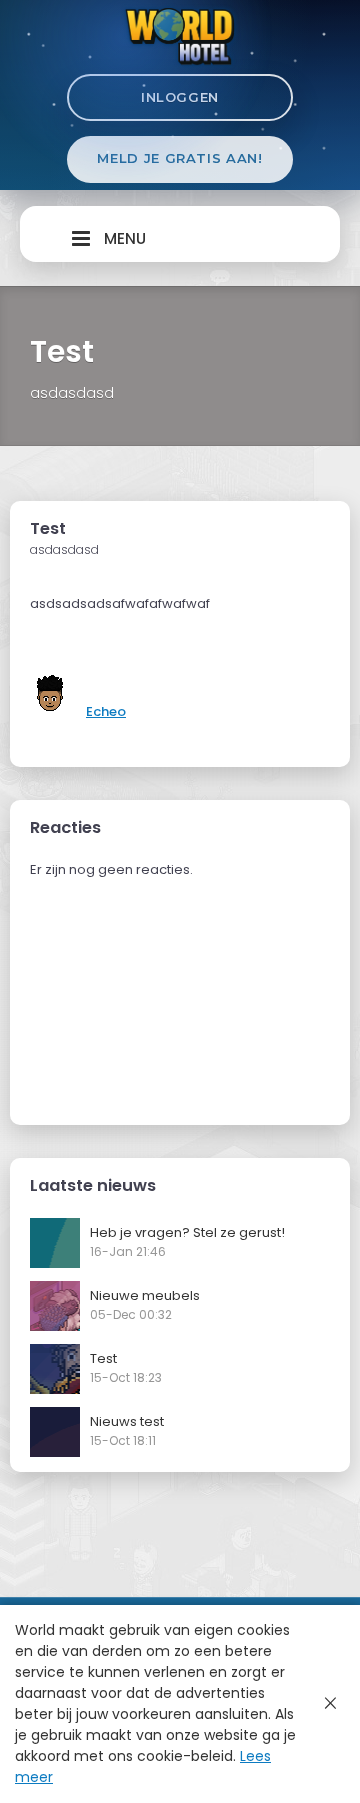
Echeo (106, 711)
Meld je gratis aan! (179, 158)
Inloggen (180, 97)
